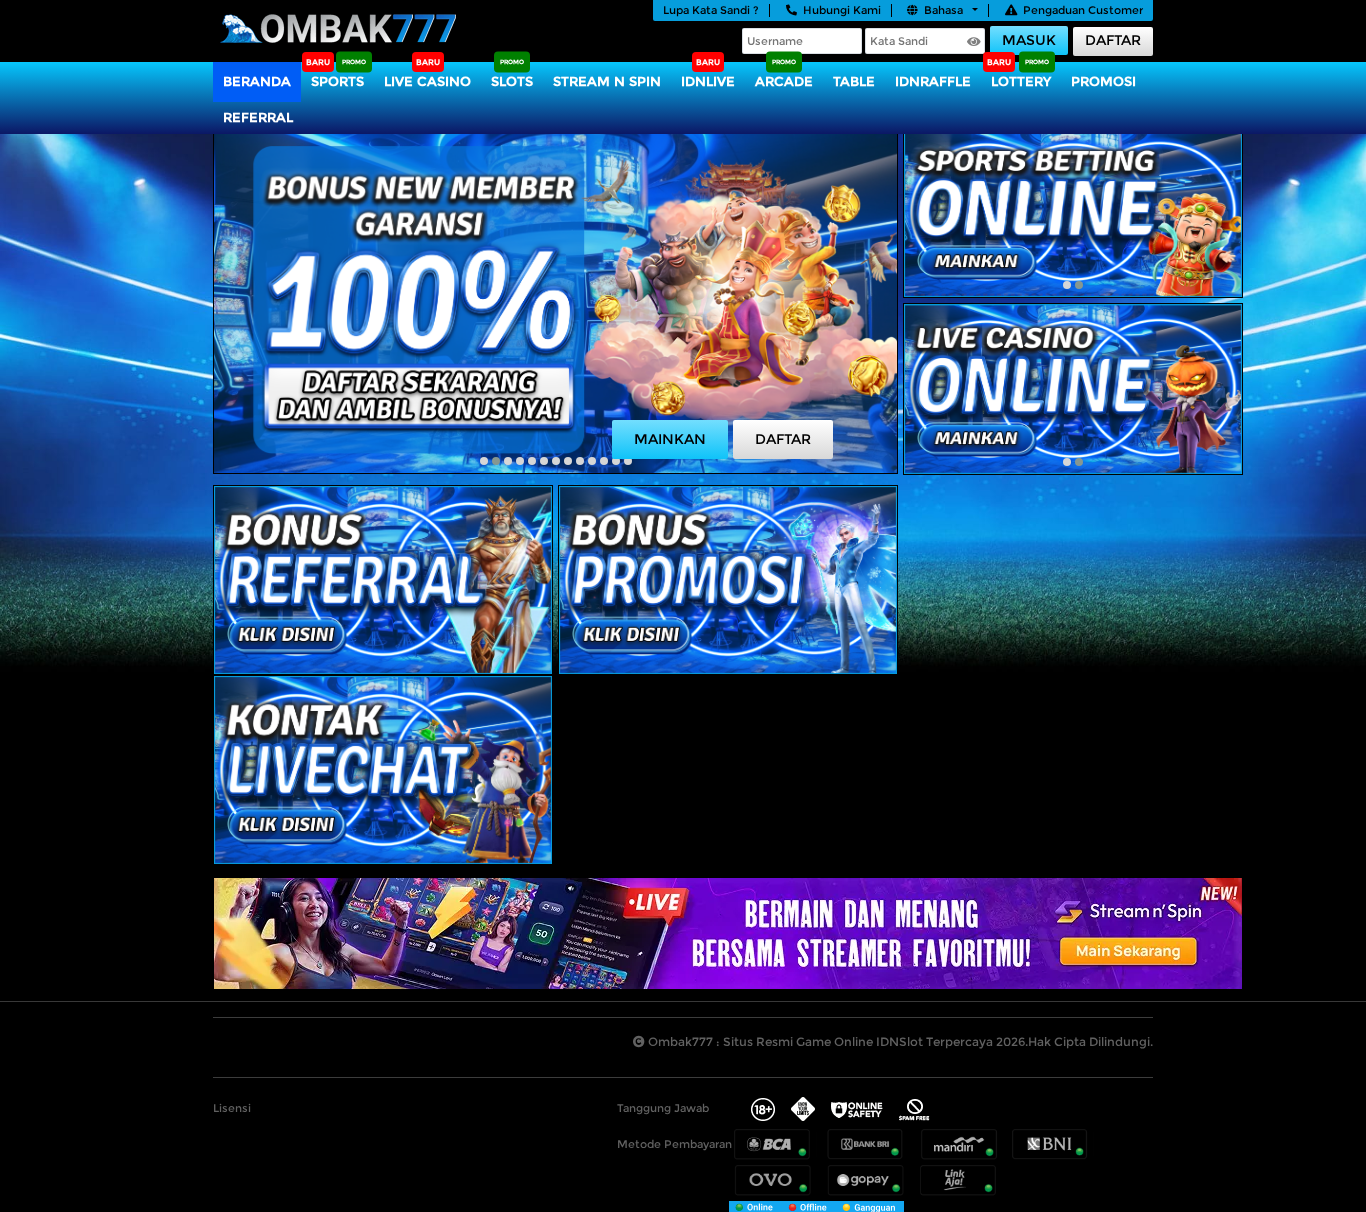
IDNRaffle (933, 81)
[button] (484, 461)
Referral (258, 117)
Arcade (784, 81)
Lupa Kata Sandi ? (711, 10)
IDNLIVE (708, 81)
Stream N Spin (607, 81)
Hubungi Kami (842, 10)
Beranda (257, 81)
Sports (337, 81)
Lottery (1021, 81)
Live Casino (427, 81)
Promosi (1103, 81)
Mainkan (670, 439)
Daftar (1113, 40)
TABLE (854, 81)
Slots (512, 81)
